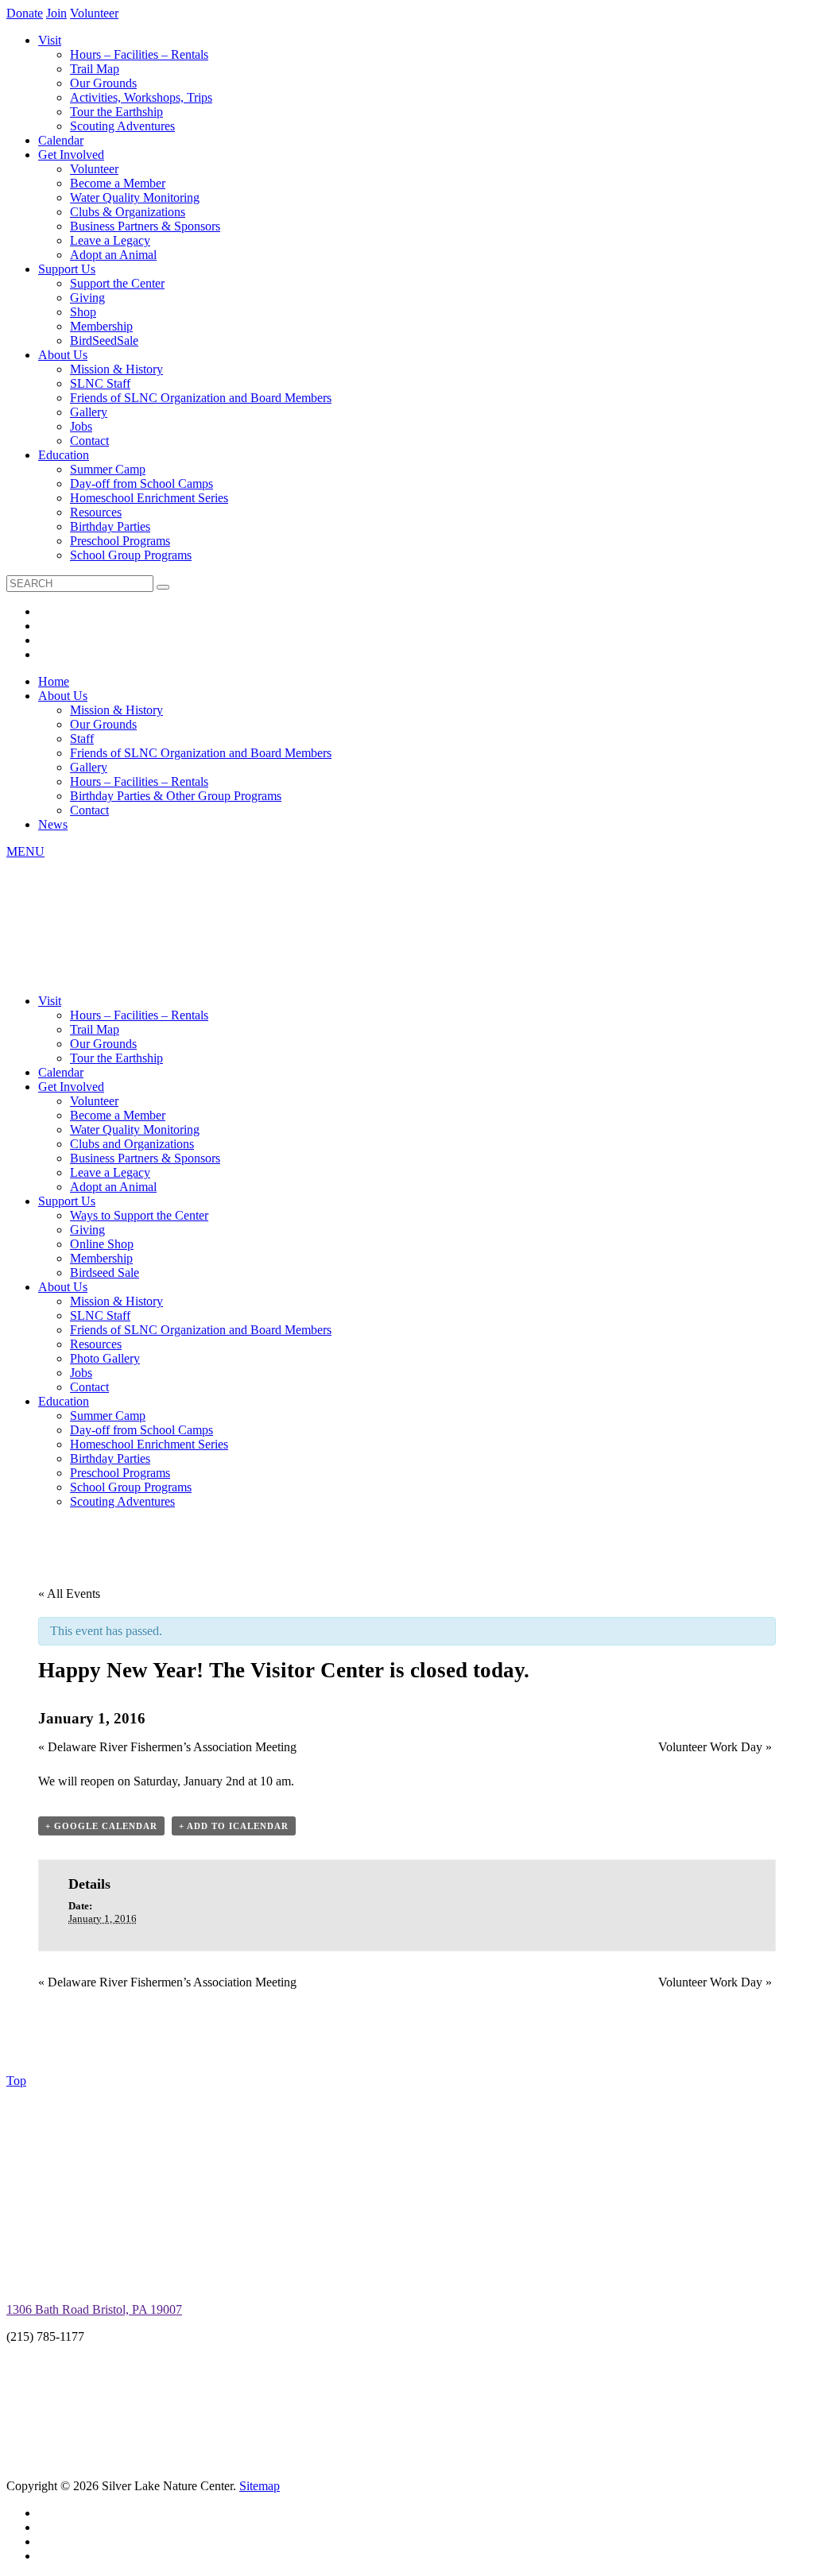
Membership (101, 326)
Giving (87, 298)
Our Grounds (103, 83)
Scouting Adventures (122, 126)
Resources (96, 512)
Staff (82, 739)
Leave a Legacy (110, 240)
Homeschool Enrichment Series (149, 498)
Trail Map (95, 69)
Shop (83, 312)
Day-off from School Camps (141, 483)
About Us (63, 355)
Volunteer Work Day (715, 1747)
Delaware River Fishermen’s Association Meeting (167, 1747)
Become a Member (118, 183)
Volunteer (94, 13)
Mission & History (116, 369)
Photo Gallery (105, 1358)
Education (64, 455)
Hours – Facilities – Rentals (139, 54)
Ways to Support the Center (139, 1215)
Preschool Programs (120, 541)
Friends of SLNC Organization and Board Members (201, 398)
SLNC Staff (100, 383)
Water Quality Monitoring (135, 197)
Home (54, 681)
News (53, 824)
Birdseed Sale (105, 1273)
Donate (25, 13)
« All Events (69, 1594)
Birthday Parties (110, 526)
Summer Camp (108, 469)
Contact (89, 441)
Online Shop (102, 1244)
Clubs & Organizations (128, 212)
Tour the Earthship (116, 112)
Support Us (67, 269)
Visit (50, 40)
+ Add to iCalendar (234, 1826)
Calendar (61, 140)
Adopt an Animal (113, 255)
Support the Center (117, 283)
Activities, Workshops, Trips (141, 97)
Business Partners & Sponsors (145, 226)
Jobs (81, 426)
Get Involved (71, 155)
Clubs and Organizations (132, 1144)
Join (56, 13)
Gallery (89, 412)
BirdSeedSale (104, 340)
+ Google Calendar (101, 1826)
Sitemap (260, 2486)
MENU (25, 851)
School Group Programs (131, 555)
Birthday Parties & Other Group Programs (176, 796)
